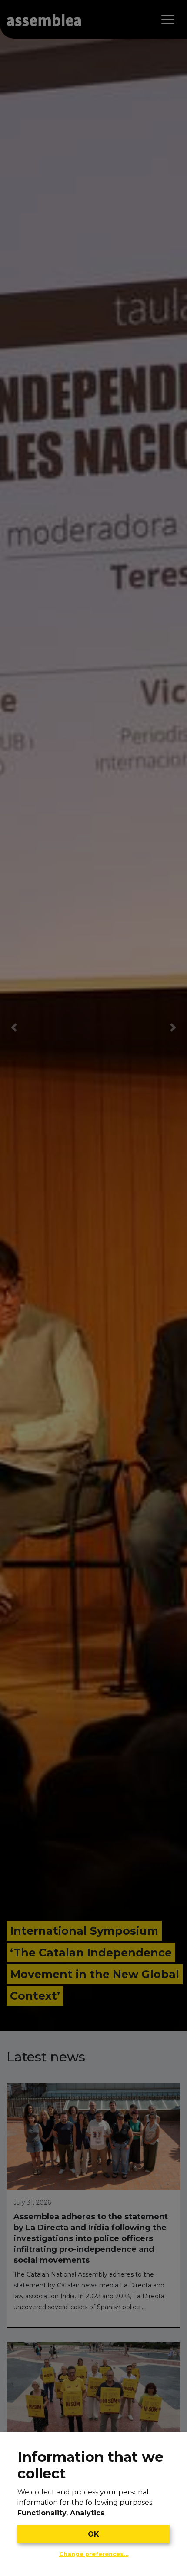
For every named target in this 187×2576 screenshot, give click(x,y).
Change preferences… (94, 2554)
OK (93, 2534)
